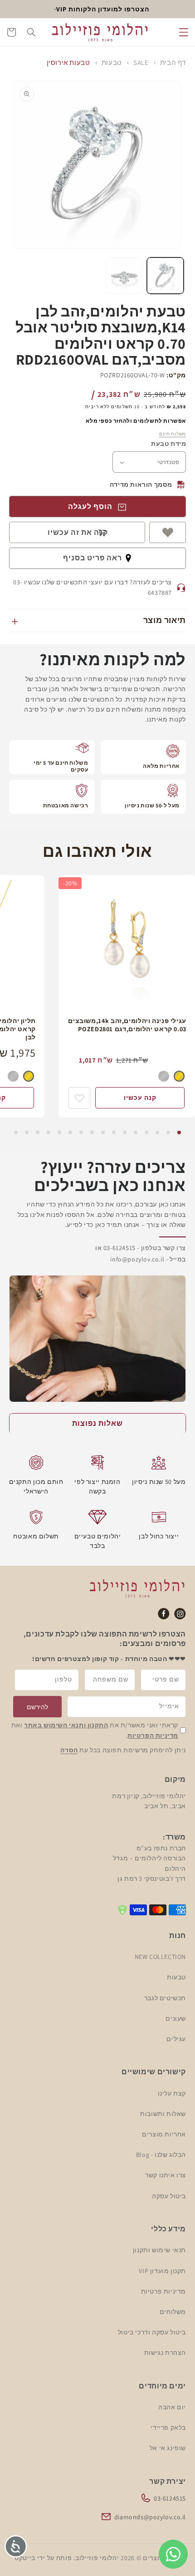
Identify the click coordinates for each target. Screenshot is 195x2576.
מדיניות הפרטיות (153, 1735)
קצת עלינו (172, 2093)
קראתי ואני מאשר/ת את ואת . (95, 1730)
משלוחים (173, 2312)
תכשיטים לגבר (165, 1998)
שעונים (176, 2018)
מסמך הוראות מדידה (141, 485)
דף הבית (173, 62)
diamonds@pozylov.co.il (150, 2517)
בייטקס (25, 2558)
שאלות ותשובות (163, 2114)
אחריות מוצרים (164, 2134)
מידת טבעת (168, 444)
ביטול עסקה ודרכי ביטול (152, 2332)
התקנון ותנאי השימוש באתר (66, 1725)
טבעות (112, 62)
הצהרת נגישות (165, 2353)
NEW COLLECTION (160, 1957)
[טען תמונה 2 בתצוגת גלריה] (124, 276)
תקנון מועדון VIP (162, 2271)
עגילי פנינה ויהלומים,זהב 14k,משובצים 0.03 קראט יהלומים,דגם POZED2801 (127, 1025)
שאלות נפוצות (97, 1423)
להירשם (37, 1707)
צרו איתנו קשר (166, 2175)
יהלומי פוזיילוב (97, 2558)
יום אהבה (172, 2407)
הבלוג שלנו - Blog (161, 2155)
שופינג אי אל (168, 2448)
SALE (141, 62)
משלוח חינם (173, 434)
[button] (184, 32)
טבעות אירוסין (68, 62)
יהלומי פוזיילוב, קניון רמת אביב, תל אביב (149, 1801)
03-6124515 (170, 2498)
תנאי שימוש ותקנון (159, 2250)
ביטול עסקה (169, 2196)
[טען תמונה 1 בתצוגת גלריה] (165, 276)
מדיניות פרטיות (163, 2291)
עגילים (176, 2039)
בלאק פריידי (168, 2428)
